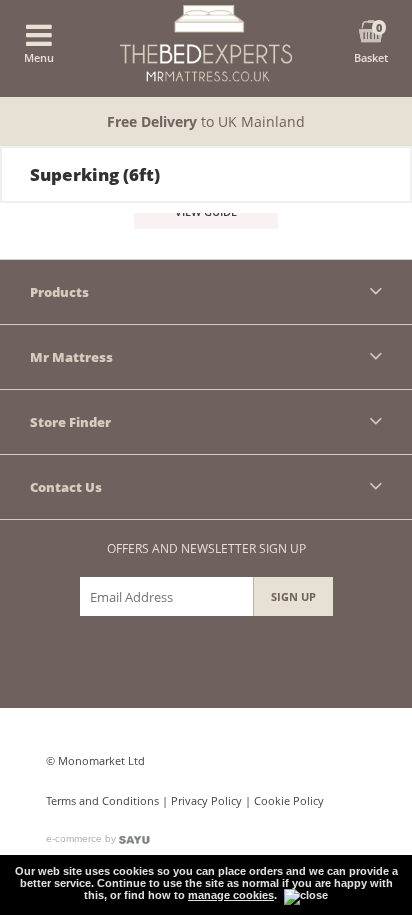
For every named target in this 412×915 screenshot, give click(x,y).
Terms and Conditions (102, 800)
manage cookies (231, 895)
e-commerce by (82, 838)
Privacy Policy (206, 800)
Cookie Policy (289, 800)
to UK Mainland (206, 121)
